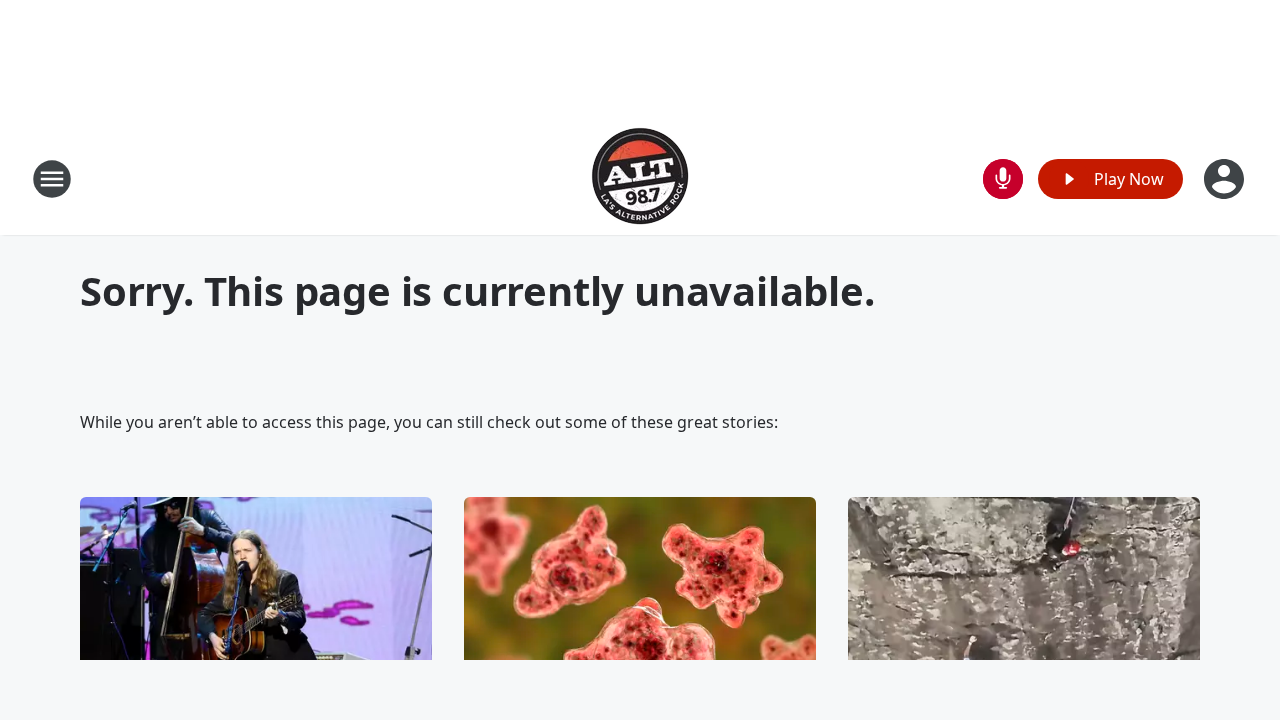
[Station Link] (640, 178)
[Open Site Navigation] (52, 179)
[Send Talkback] (1003, 179)
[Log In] (1226, 179)
